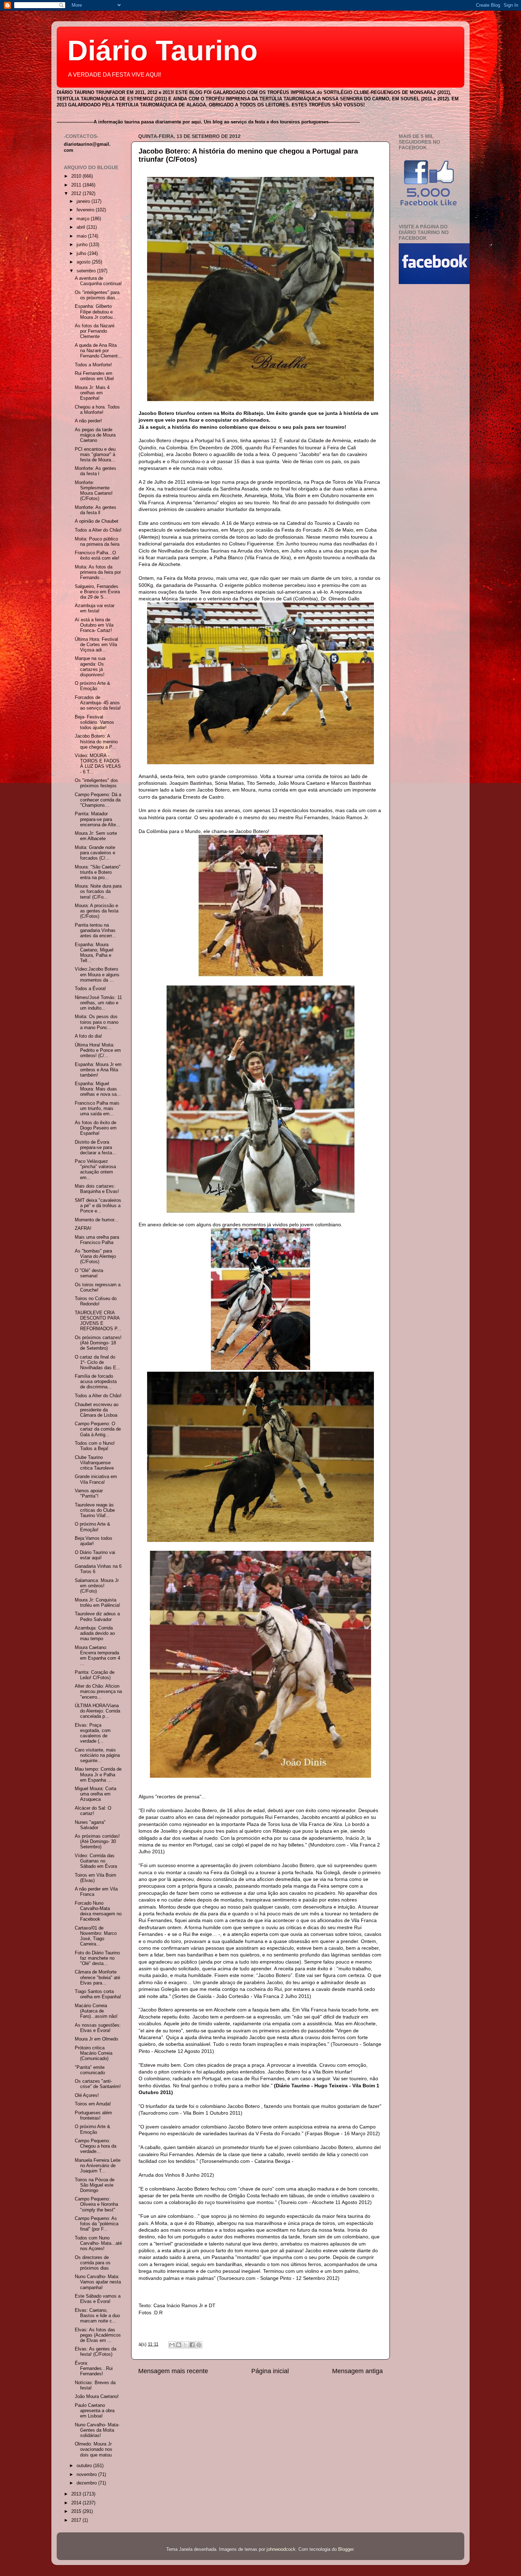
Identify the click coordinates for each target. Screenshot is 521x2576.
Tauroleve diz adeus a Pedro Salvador (97, 1617)
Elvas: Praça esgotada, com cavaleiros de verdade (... (93, 1733)
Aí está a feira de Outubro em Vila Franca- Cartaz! (94, 625)
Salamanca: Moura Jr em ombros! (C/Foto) (97, 1586)
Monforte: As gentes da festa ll (96, 510)
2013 (77, 2494)
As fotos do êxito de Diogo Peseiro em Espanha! (96, 1128)
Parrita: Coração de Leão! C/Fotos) (95, 1675)
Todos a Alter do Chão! (98, 530)
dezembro (87, 2483)
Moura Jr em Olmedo (96, 2039)
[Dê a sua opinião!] (179, 2345)
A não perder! (88, 421)
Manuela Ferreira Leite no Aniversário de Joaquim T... (98, 2166)
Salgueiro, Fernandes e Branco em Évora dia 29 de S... (97, 592)
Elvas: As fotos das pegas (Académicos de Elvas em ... (98, 2335)
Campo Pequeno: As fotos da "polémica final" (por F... (97, 2224)
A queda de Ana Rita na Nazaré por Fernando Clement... (98, 351)
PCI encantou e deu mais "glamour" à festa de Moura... (95, 455)
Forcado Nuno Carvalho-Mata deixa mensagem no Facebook (98, 1911)
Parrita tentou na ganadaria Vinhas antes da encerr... (95, 931)
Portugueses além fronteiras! (93, 2116)
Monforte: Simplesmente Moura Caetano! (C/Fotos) (94, 491)
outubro (85, 2466)
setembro (87, 271)
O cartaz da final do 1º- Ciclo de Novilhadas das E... (98, 1362)
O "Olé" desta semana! (89, 1273)
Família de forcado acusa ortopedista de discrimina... (96, 1382)
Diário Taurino (163, 51)
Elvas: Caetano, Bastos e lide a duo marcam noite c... (97, 2316)
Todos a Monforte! (93, 365)
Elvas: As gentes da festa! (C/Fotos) (96, 2352)
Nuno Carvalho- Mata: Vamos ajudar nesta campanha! (98, 2282)
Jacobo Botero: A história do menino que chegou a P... (96, 742)
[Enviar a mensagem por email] (172, 2345)
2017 (77, 2520)
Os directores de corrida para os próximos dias (93, 2263)
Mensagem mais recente (173, 2371)
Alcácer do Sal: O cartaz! (93, 1811)
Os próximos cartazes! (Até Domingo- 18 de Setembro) (98, 1343)
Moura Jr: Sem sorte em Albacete (96, 836)
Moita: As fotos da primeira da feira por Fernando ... (98, 572)
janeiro (84, 201)
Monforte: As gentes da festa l (96, 471)
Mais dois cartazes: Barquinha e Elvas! (97, 1189)
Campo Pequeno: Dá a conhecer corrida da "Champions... (98, 800)
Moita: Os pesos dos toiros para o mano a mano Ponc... (97, 1022)
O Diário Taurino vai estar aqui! (95, 1555)
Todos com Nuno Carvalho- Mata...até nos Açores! (98, 2243)
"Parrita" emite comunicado (90, 2070)
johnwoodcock (281, 2549)
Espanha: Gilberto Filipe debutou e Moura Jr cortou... (96, 312)
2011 (77, 185)
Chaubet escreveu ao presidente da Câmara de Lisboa (97, 1410)
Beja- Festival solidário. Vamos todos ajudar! (94, 722)
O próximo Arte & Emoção (93, 686)
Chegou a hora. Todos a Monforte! (97, 410)
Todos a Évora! (90, 989)
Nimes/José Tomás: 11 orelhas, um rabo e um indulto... (98, 1003)
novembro (87, 2475)
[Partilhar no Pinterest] (199, 2345)
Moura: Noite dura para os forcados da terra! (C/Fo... (98, 892)
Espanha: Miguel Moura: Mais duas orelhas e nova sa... (98, 1089)
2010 (77, 176)
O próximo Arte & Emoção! (93, 1527)
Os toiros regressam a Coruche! (98, 1287)
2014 (77, 2503)
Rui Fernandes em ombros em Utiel (94, 376)
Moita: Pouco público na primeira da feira (97, 542)
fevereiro (86, 210)
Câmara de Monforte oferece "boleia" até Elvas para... (97, 1977)
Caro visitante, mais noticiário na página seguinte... (97, 1755)
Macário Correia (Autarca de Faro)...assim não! (96, 2011)
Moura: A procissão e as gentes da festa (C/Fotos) (97, 911)
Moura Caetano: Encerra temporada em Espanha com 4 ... (97, 1656)
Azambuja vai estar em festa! (95, 608)
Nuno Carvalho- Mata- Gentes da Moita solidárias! (97, 2430)
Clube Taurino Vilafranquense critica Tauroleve (94, 1463)
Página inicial (270, 2371)
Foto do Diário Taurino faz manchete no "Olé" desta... (97, 1958)
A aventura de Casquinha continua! (98, 281)
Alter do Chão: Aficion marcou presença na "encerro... (98, 1692)
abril (82, 227)
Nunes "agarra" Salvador (90, 1825)
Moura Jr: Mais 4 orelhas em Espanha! (92, 393)
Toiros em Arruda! (93, 2104)
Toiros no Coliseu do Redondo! (96, 1301)
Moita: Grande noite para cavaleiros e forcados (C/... (95, 853)
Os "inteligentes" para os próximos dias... (97, 295)
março (84, 219)
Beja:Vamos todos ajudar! (94, 1541)
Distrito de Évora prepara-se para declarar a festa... (96, 1148)
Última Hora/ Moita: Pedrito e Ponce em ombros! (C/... (98, 1050)
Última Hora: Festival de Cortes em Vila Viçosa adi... (96, 645)
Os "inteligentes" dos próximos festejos (96, 783)
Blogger (346, 2549)
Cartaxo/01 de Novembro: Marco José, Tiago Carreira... (96, 1936)
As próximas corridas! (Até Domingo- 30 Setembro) (97, 1842)
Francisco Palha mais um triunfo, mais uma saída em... (97, 1109)
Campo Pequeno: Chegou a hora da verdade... (96, 2146)
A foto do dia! (88, 1036)
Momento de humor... (97, 1220)
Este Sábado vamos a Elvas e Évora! (98, 2299)
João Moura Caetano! (97, 2397)
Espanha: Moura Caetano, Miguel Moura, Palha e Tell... (94, 953)
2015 (77, 2511)
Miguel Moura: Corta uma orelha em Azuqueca (96, 1794)
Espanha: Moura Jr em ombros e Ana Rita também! (98, 1070)
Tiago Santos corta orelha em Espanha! (98, 1994)
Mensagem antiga (357, 2371)
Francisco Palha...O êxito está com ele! (97, 556)
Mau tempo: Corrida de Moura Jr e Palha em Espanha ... (98, 1775)
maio (82, 236)
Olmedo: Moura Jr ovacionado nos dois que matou (94, 2449)
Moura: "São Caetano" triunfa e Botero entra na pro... (98, 872)
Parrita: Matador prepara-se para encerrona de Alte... (97, 819)
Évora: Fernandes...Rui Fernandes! (94, 2369)
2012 (77, 194)
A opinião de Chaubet (97, 521)
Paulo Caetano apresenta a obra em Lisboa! (95, 2411)
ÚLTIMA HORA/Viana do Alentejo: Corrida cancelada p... (97, 1711)
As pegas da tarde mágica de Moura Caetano (95, 435)
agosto (84, 262)
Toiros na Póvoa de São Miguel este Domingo (95, 2185)
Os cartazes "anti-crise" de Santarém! (98, 2084)
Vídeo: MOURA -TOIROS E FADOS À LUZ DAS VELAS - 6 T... (98, 764)
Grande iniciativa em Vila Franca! (96, 1479)
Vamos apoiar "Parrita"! (89, 1494)
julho (82, 254)
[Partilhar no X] (185, 2345)
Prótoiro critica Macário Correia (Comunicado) (94, 2053)
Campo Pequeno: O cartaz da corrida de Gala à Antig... (98, 1429)
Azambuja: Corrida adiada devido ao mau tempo (95, 1633)
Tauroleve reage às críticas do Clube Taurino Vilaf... (95, 1510)
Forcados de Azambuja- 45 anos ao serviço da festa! (98, 703)
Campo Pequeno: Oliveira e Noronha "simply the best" (96, 2204)
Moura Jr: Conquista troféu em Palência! (97, 1603)
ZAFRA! (83, 1228)
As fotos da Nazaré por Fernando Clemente (95, 331)
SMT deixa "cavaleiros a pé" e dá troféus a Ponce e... (98, 1206)
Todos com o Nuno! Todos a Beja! (95, 1446)
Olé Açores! (87, 2095)
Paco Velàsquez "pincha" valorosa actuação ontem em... (95, 1169)
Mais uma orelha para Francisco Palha (97, 1240)
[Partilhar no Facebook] (192, 2345)
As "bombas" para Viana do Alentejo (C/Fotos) (95, 1256)
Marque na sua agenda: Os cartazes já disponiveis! (90, 667)
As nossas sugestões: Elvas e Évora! (98, 2028)
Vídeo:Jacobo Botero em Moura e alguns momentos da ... (97, 975)
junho (83, 245)
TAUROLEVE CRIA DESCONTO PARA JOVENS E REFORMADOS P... (98, 1321)
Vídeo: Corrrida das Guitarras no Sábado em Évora (96, 1861)
